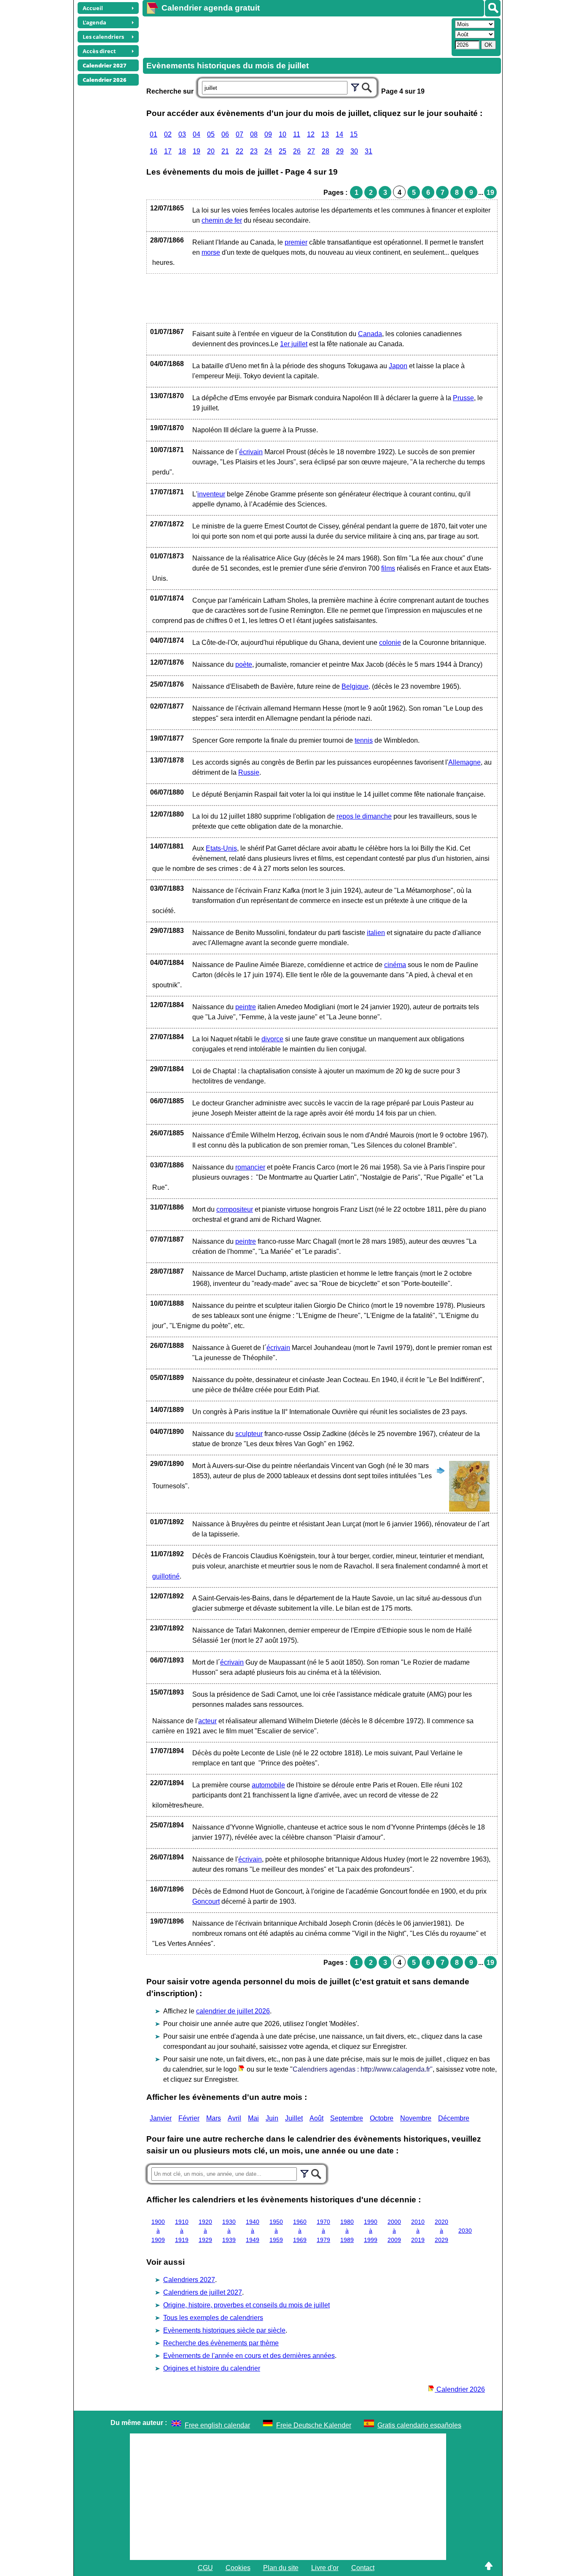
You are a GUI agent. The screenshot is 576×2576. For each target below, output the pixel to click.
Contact (363, 2568)
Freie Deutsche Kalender (314, 2425)
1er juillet (294, 344)
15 (354, 134)
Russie (249, 772)
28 (326, 151)
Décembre (454, 2118)
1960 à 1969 (300, 2231)
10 (283, 134)
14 (339, 134)
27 (311, 151)
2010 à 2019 (418, 2231)
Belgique (355, 686)
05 (211, 134)
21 (225, 151)
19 (196, 151)
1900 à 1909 (158, 2231)
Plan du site (281, 2568)
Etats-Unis (221, 848)
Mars (214, 2118)
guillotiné (166, 1576)
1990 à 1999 (371, 2231)
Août (316, 2118)
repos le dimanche (364, 816)
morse (211, 252)
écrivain (251, 452)
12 (311, 134)
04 (196, 134)
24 (268, 151)
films (388, 568)
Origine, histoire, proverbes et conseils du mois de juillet (246, 2305)
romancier (250, 1167)
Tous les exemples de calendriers (213, 2318)
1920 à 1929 (205, 2231)
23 (254, 151)
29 (340, 151)
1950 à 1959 (276, 2231)
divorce (272, 1039)
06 (225, 134)
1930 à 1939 (229, 2231)
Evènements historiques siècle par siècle (224, 2330)
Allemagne (464, 762)
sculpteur (249, 1434)
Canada (370, 334)
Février (189, 2118)
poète (244, 664)
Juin (272, 2118)
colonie (390, 643)
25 (283, 151)
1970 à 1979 (323, 2231)
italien (376, 933)
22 (240, 151)
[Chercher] (367, 86)
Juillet (294, 2118)
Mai (253, 2118)
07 (240, 134)
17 (168, 151)
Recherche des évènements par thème (221, 2343)
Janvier (161, 2118)
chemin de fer (222, 220)
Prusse (463, 398)
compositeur (235, 1209)
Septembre (347, 2118)
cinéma (395, 965)
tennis (364, 740)
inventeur (211, 494)
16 (153, 151)
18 (182, 151)
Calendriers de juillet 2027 (203, 2292)
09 (268, 134)
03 (182, 134)
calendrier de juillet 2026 (233, 2011)
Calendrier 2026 (460, 2389)
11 (297, 134)
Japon (398, 366)
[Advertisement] (296, 36)
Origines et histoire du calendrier (212, 2368)
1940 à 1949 (253, 2231)
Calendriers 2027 (189, 2280)
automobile (268, 1785)
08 (254, 134)
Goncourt (206, 1901)
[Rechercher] (493, 8)
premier (296, 242)
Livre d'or (325, 2568)
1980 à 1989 (347, 2231)
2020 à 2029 (441, 2231)
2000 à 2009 (394, 2231)
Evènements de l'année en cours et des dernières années (249, 2356)
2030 (465, 2231)
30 (354, 151)
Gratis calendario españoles (419, 2425)
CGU (205, 2568)
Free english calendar (217, 2425)
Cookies (238, 2568)
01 (153, 134)
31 (369, 151)
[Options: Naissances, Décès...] (355, 86)
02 (168, 134)
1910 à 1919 (182, 2231)
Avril (234, 2118)
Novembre (416, 2118)
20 (211, 151)
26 (297, 151)
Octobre (382, 2118)
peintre (246, 1007)
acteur (207, 1721)
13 (325, 134)
